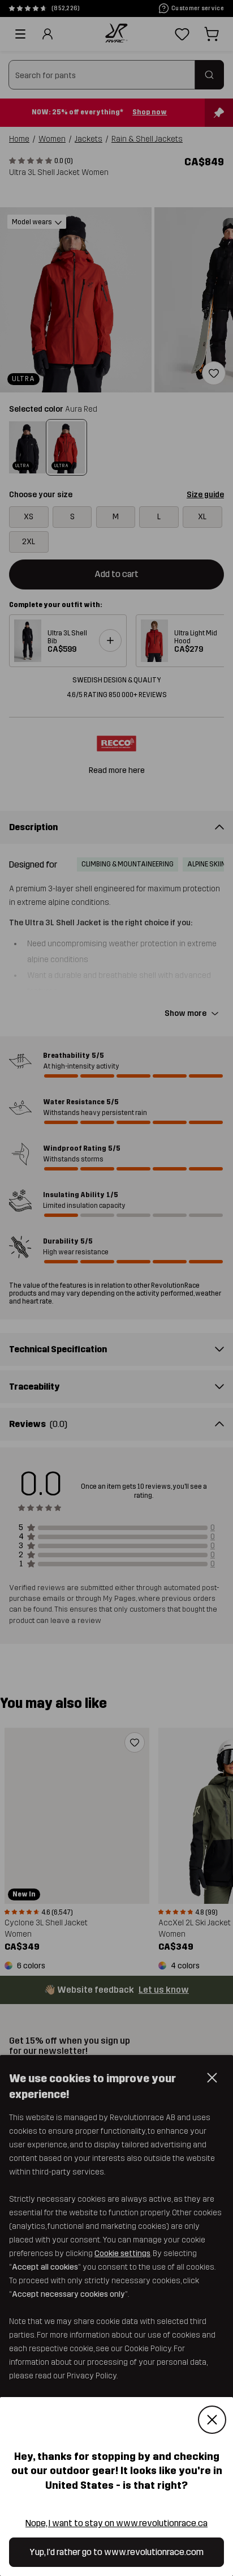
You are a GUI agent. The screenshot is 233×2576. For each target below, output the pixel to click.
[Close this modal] (212, 2420)
